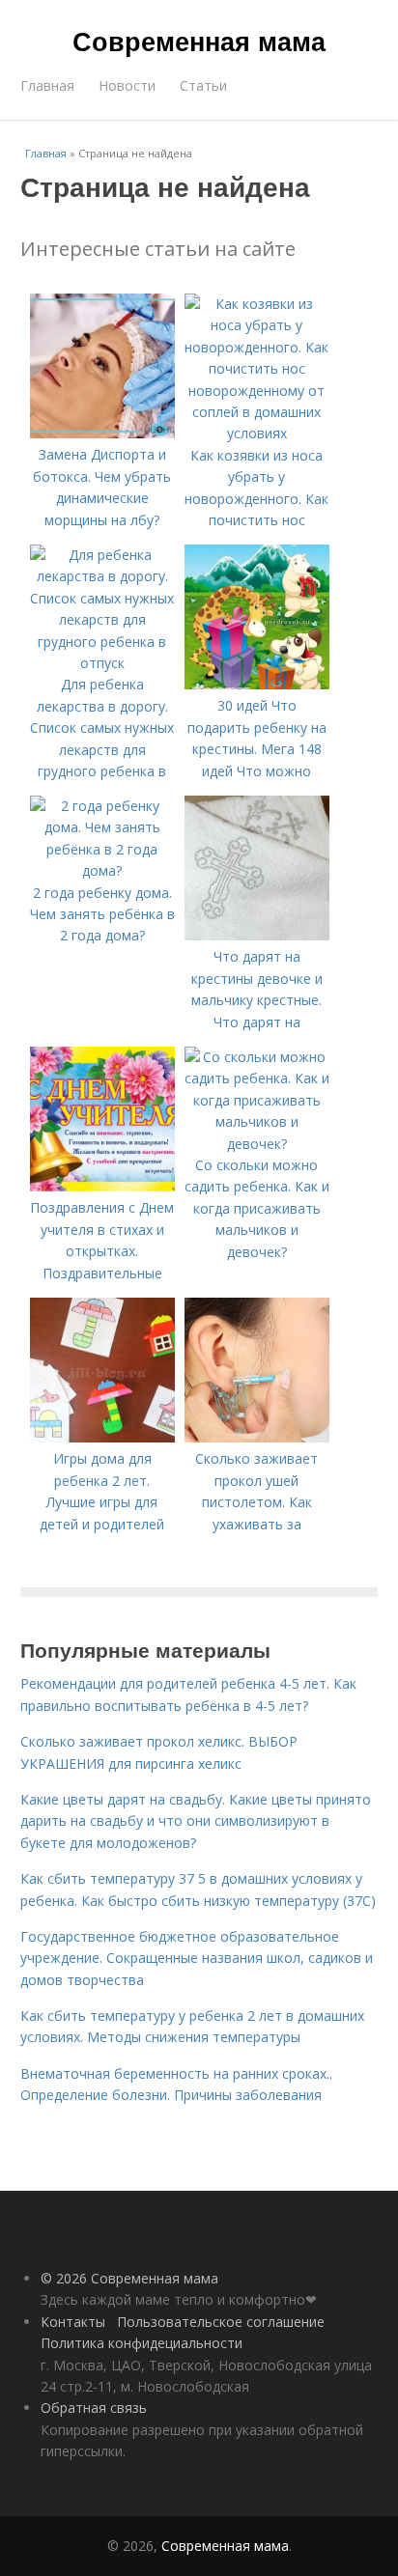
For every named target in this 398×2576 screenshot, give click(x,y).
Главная (47, 85)
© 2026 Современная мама (129, 2278)
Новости (127, 85)
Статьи (203, 85)
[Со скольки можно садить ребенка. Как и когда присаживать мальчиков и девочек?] (257, 1144)
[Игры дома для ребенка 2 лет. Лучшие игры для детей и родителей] (102, 1437)
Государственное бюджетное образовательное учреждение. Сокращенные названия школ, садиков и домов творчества (197, 1958)
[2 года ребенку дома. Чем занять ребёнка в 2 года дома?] (102, 870)
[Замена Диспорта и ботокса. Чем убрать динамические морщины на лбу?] (102, 433)
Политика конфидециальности (142, 2343)
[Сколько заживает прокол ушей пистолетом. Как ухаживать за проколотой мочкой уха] (257, 1437)
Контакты (73, 2322)
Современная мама (199, 41)
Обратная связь (94, 2408)
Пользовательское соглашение (221, 2322)
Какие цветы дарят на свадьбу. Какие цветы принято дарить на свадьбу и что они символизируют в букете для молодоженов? (196, 1821)
